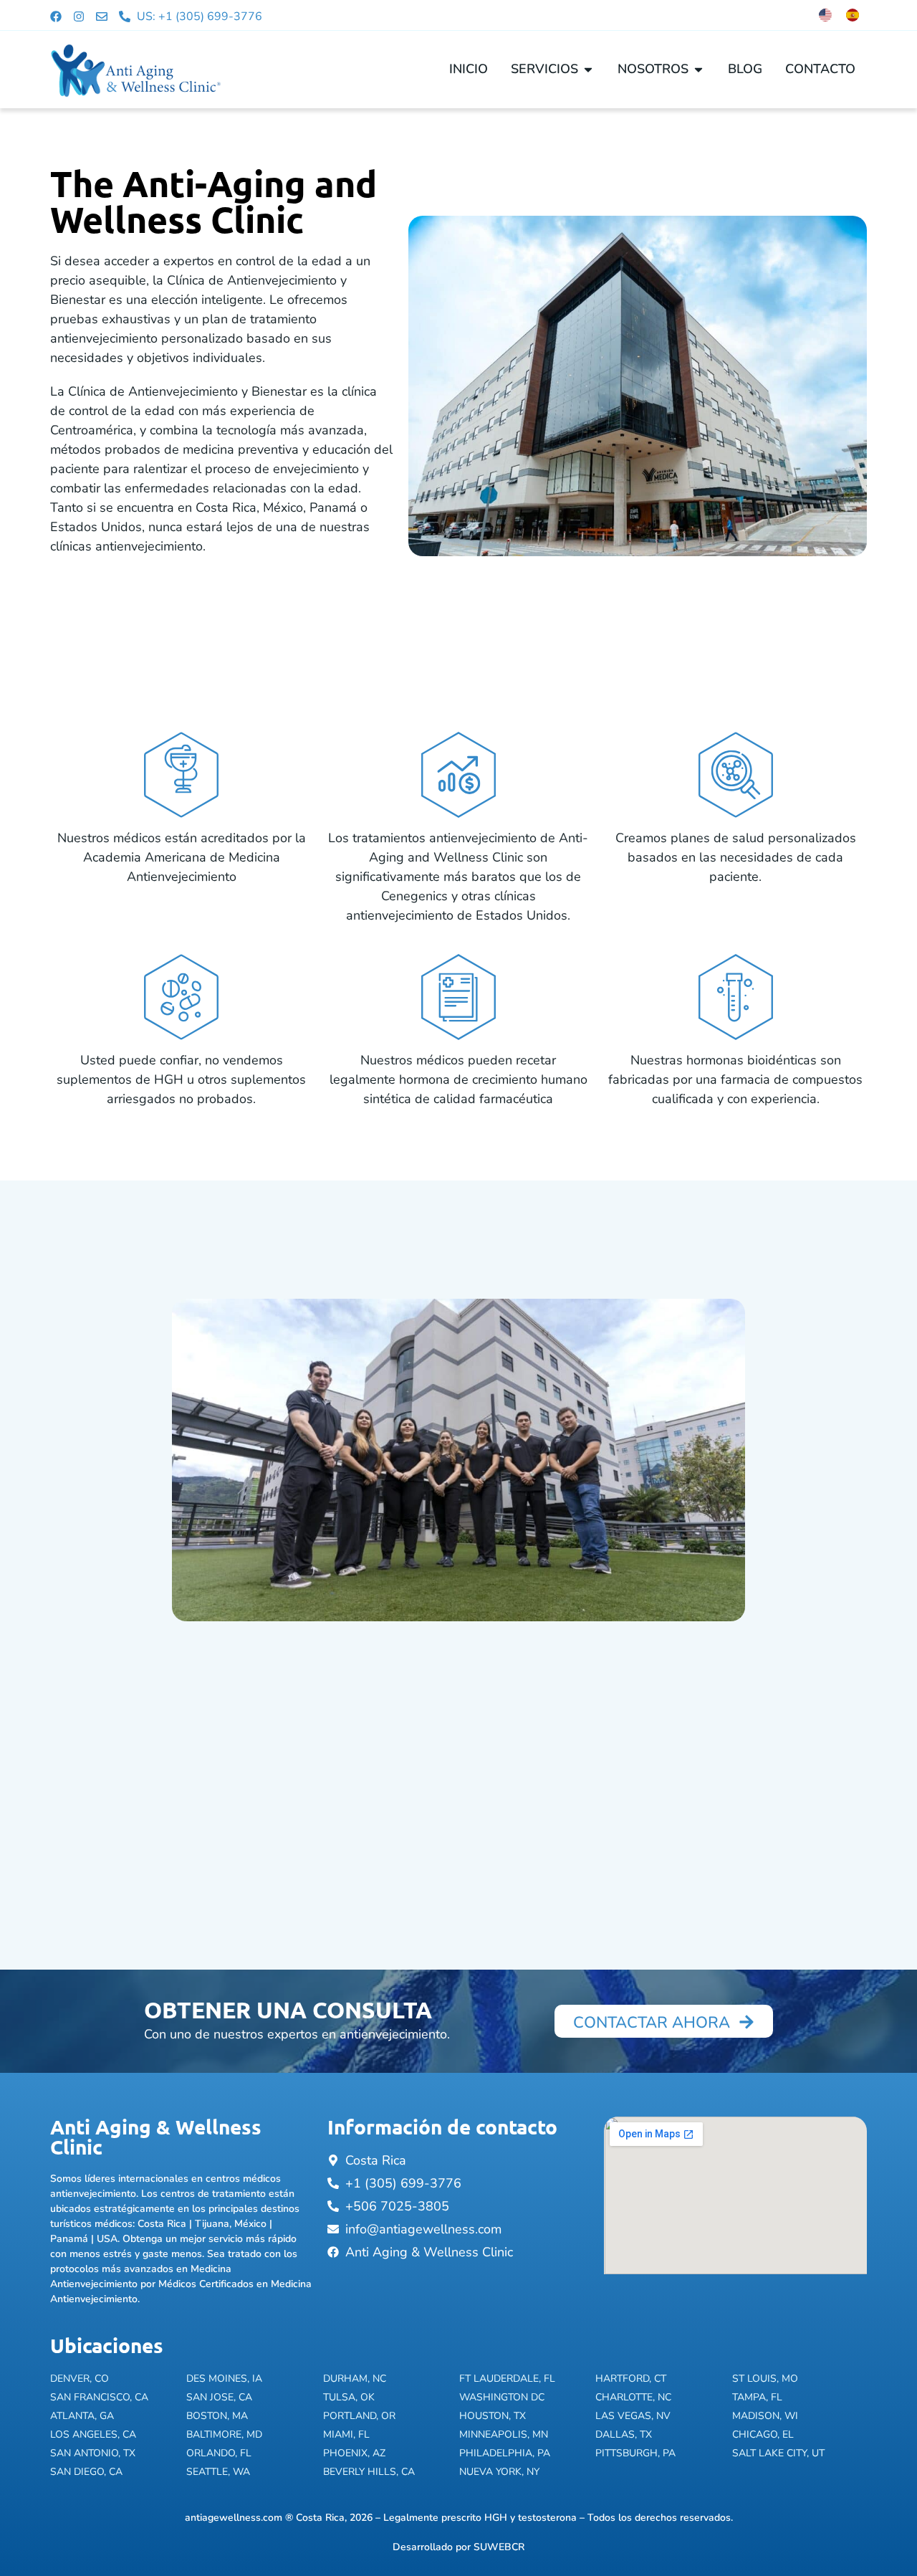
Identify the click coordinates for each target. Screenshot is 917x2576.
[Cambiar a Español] (853, 15)
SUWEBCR (499, 2547)
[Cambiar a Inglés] (825, 15)
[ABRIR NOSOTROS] (698, 69)
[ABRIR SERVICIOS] (588, 69)
